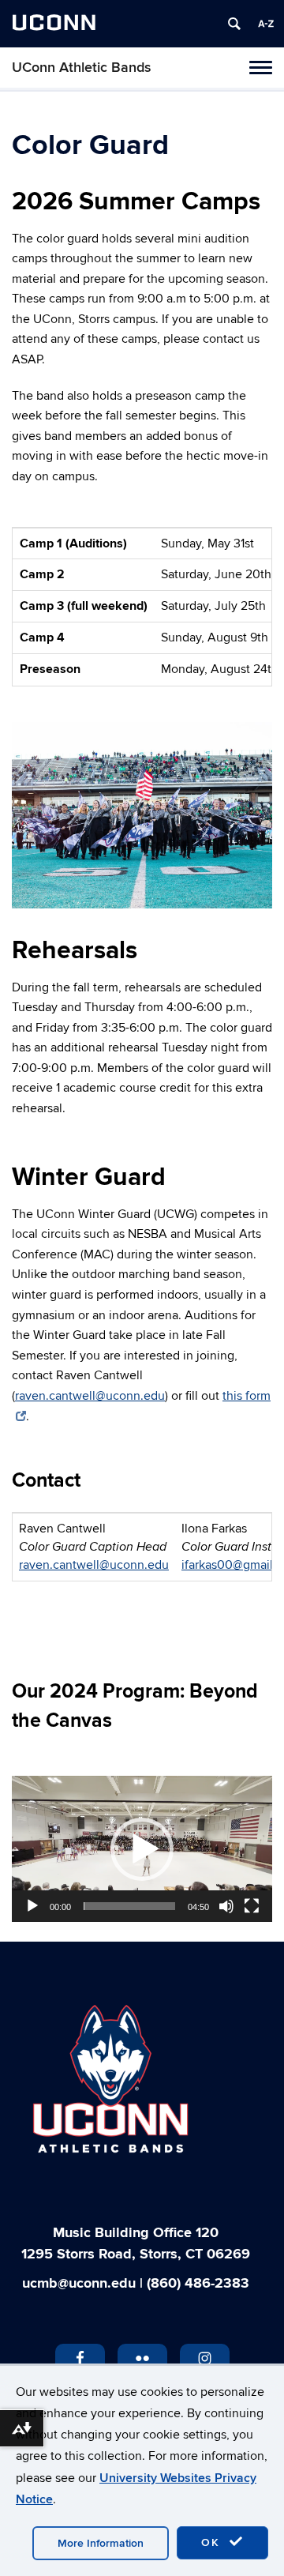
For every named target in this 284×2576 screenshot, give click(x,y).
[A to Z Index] (266, 24)
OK (213, 2542)
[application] (142, 1849)
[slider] (129, 1906)
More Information (101, 2543)
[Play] (32, 1906)
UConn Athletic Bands (82, 68)
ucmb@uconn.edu (79, 2284)
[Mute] (226, 1906)
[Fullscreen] (252, 1906)
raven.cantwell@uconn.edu (90, 1396)
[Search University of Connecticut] (234, 24)
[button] (142, 1849)
